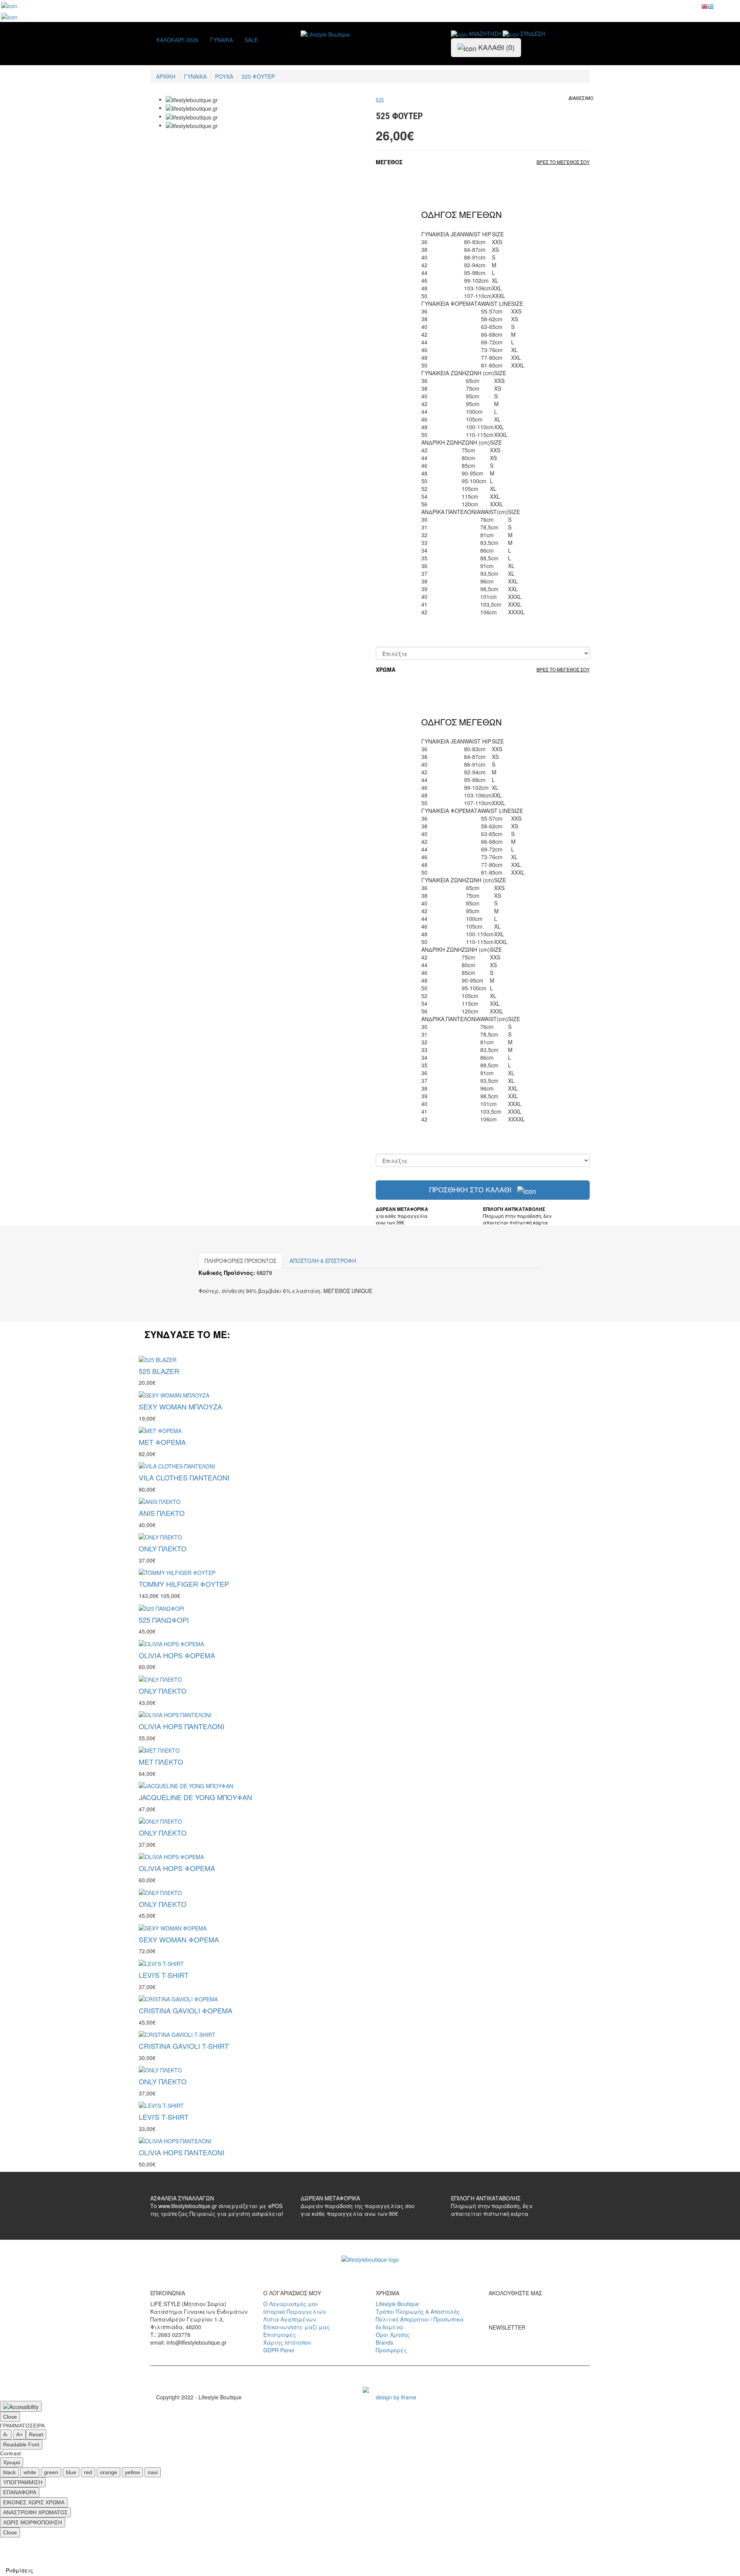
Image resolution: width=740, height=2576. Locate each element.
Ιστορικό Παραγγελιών (294, 2311)
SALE (251, 40)
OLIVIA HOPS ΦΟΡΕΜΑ (177, 1655)
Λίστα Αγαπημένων (290, 2319)
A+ (19, 2434)
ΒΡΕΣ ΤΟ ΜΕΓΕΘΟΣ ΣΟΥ (563, 162)
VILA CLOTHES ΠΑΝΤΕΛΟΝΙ (184, 1477)
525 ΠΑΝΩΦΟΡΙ (164, 1620)
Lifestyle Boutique (397, 2304)
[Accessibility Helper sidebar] (21, 2406)
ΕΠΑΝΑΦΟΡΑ (20, 2492)
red (88, 2472)
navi (153, 2472)
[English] (705, 8)
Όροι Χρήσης (393, 2335)
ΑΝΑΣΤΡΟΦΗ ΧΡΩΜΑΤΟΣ (35, 2512)
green (51, 2472)
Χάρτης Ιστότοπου (287, 2342)
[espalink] (9, 5)
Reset (36, 2434)
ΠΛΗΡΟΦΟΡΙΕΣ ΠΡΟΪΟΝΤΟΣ (240, 1261)
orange (108, 2472)
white (30, 2472)
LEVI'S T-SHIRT (164, 1975)
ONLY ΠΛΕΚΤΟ (163, 1548)
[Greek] (711, 8)
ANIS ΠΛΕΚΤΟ (162, 1513)
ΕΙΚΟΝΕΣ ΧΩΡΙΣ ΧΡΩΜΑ (34, 2502)
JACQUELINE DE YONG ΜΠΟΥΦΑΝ (195, 1797)
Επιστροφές (280, 2335)
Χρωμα (12, 2462)
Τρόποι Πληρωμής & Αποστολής (418, 2311)
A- (6, 2434)
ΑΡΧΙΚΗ (166, 76)
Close (10, 2417)
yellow (132, 2472)
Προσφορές (391, 2350)
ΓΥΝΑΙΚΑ (221, 40)
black (9, 2472)
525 (380, 100)
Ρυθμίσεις (19, 2570)
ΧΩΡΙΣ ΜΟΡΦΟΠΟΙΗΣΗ (33, 2522)
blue (71, 2472)
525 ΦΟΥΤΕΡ (258, 76)
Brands (384, 2342)
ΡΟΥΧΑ (224, 76)
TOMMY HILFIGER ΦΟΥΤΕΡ (184, 1584)
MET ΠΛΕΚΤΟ (161, 1762)
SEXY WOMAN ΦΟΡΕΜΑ (179, 1939)
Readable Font (21, 2445)
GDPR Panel (279, 2350)
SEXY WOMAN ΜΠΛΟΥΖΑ (180, 1406)
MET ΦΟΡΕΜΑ (162, 1442)
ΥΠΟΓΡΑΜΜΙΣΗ (23, 2482)
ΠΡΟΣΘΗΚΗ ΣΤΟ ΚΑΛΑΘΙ (471, 1189)
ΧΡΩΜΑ (386, 669)
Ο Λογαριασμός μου (291, 2304)
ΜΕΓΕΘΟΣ (389, 162)
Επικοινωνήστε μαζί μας (297, 2327)
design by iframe (396, 2397)
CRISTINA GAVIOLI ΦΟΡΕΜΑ (186, 2010)
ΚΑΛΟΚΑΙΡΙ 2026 (177, 40)
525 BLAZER (159, 1371)
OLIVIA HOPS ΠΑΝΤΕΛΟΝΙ (182, 1726)
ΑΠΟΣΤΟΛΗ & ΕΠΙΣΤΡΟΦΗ (323, 1261)
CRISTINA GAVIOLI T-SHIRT (184, 2046)
